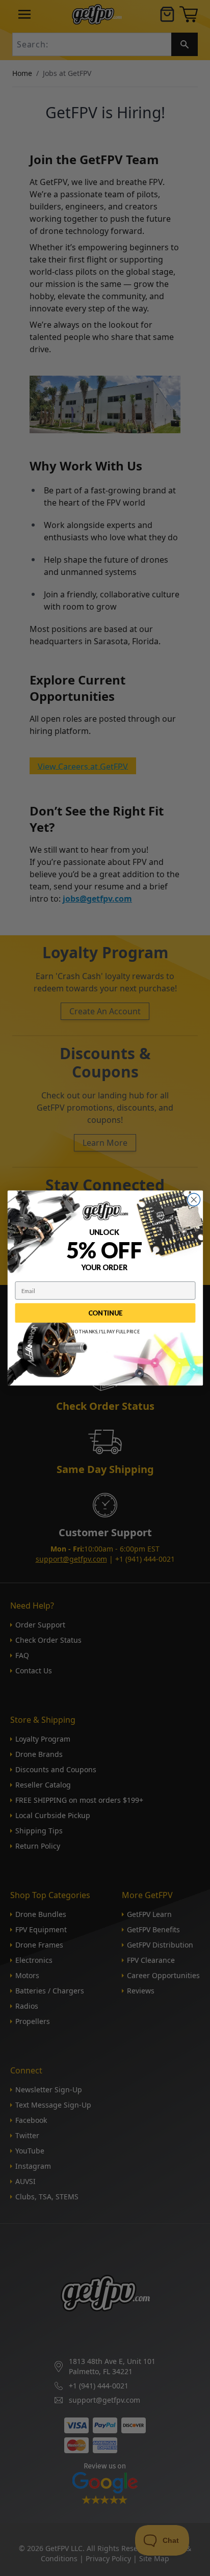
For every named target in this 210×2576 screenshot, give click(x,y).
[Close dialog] (193, 1200)
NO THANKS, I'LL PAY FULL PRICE (105, 1332)
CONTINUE (105, 1313)
